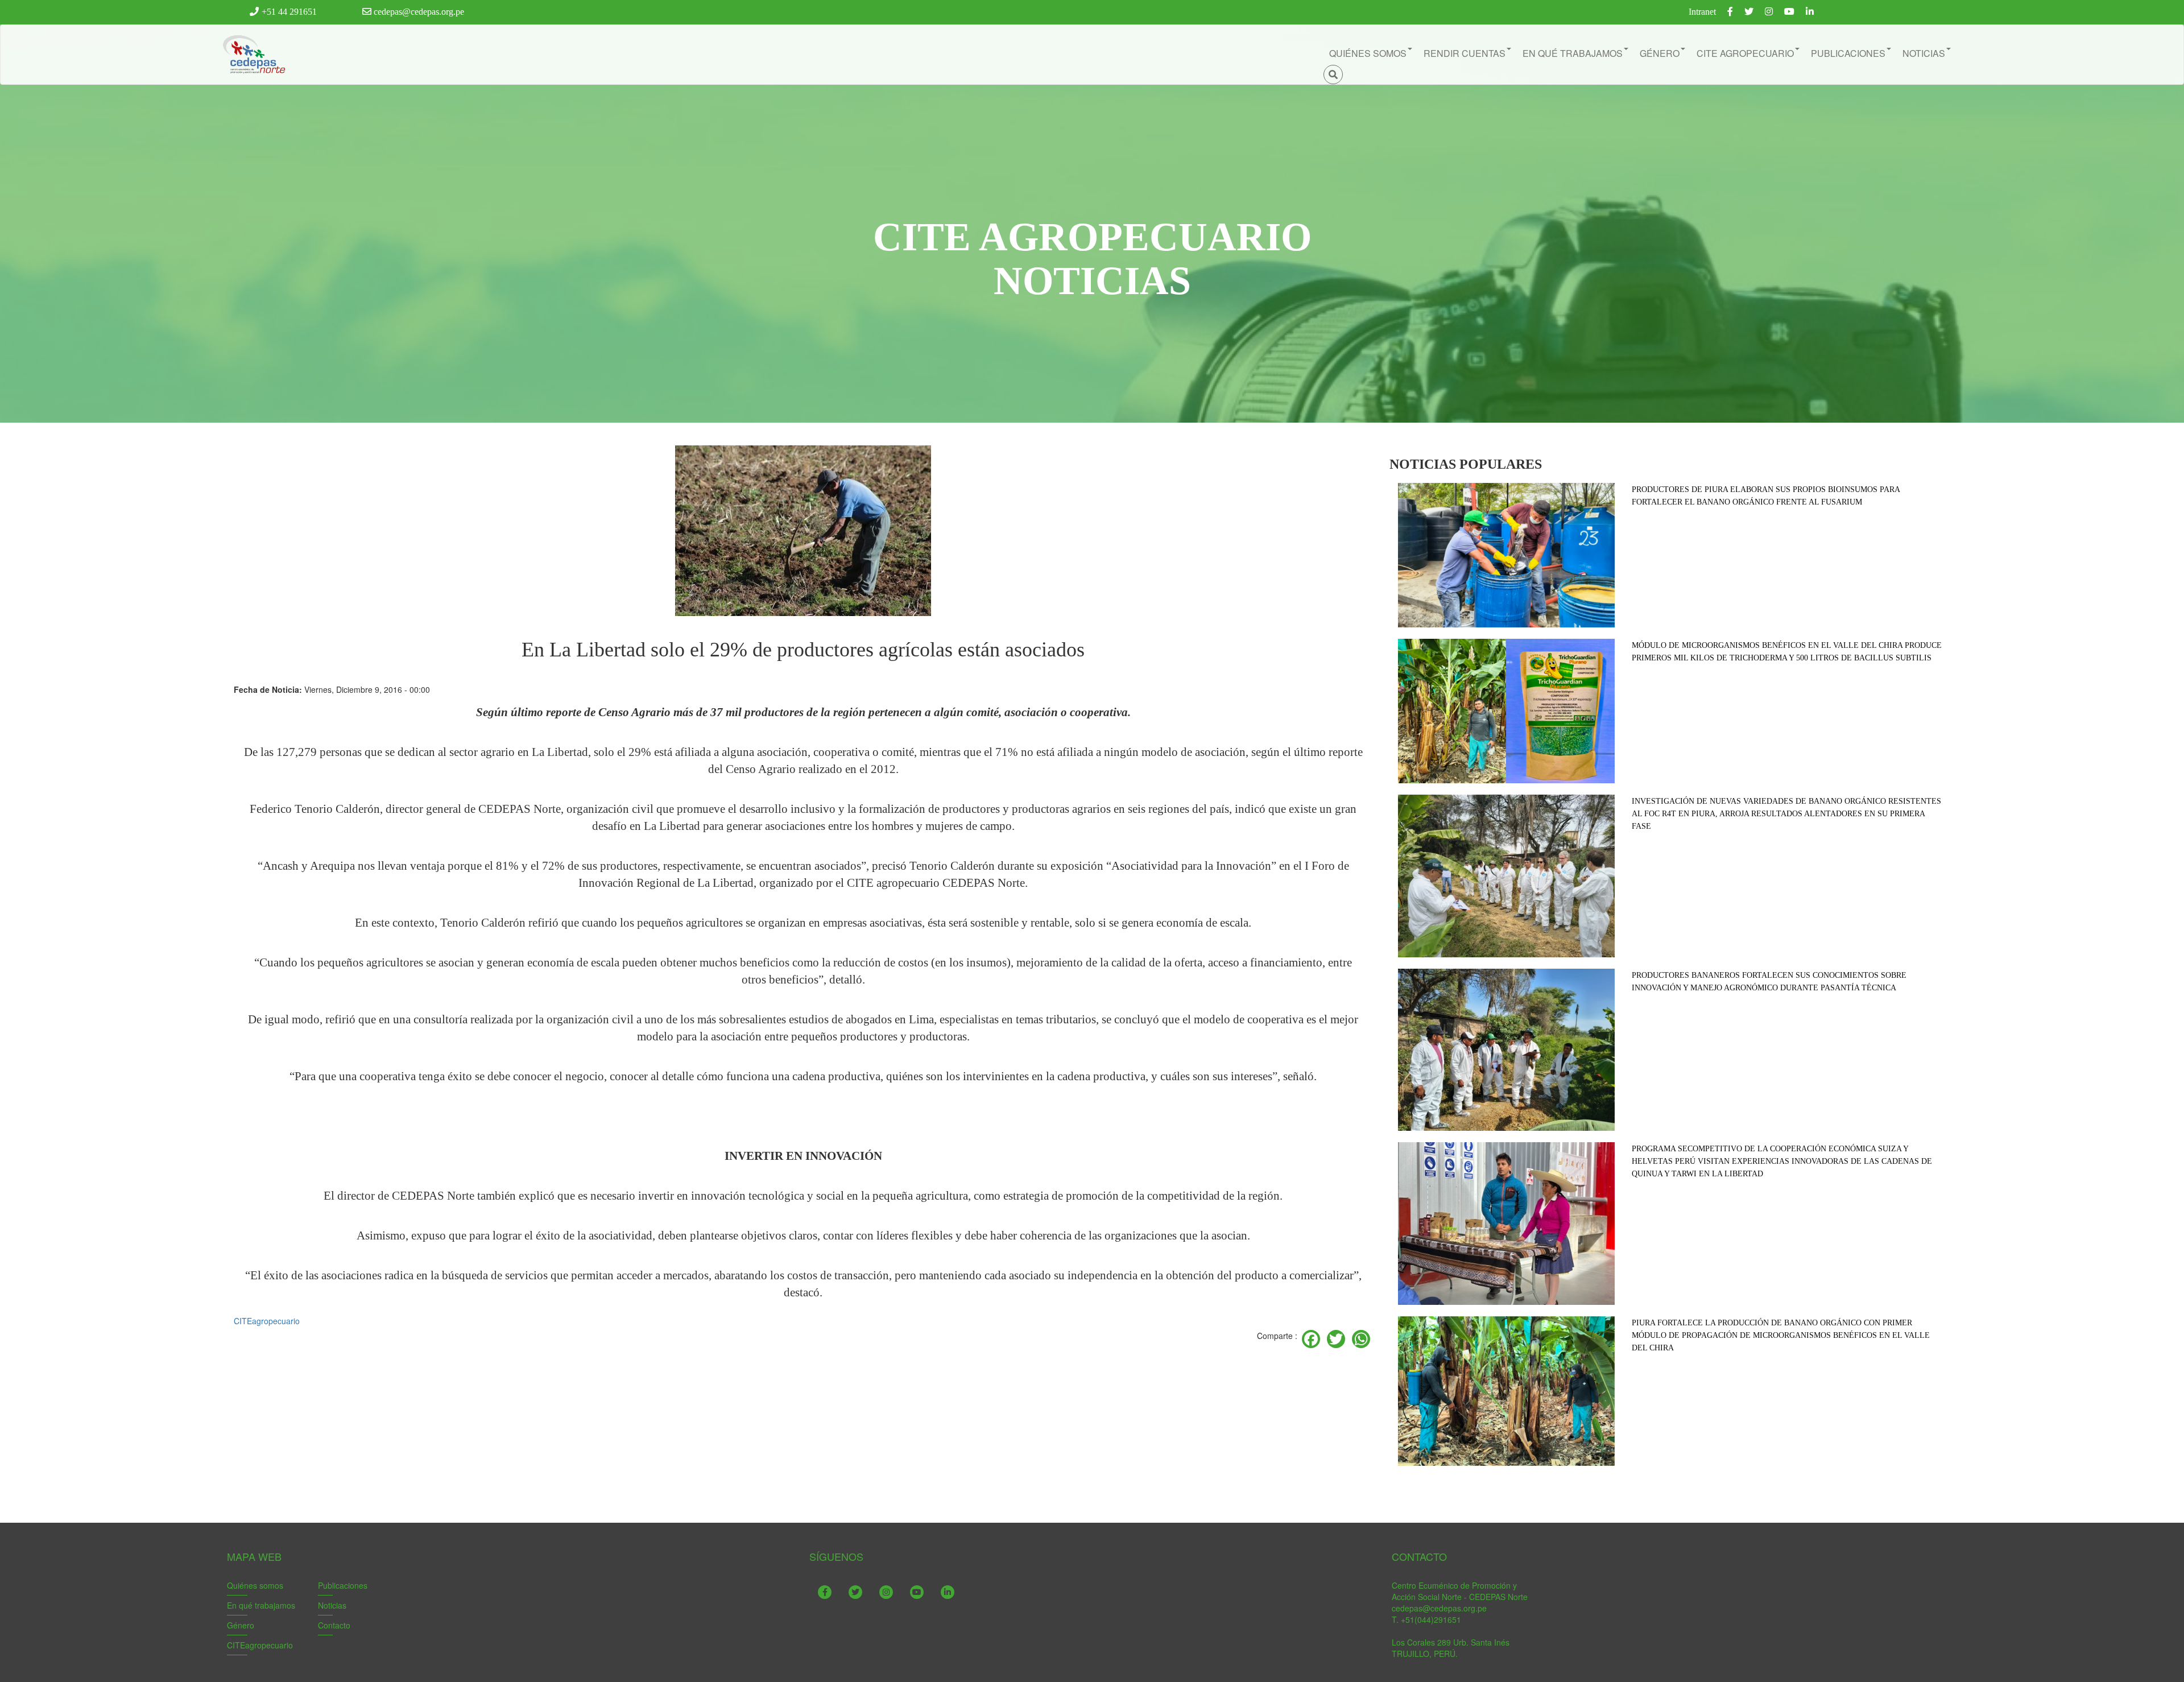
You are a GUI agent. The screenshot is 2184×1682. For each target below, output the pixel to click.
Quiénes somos (255, 1585)
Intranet (1702, 12)
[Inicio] (253, 55)
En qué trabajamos (261, 1605)
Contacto (334, 1625)
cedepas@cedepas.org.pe (418, 12)
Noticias (332, 1605)
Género (241, 1625)
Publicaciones (343, 1585)
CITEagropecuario (267, 1321)
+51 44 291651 (289, 12)
